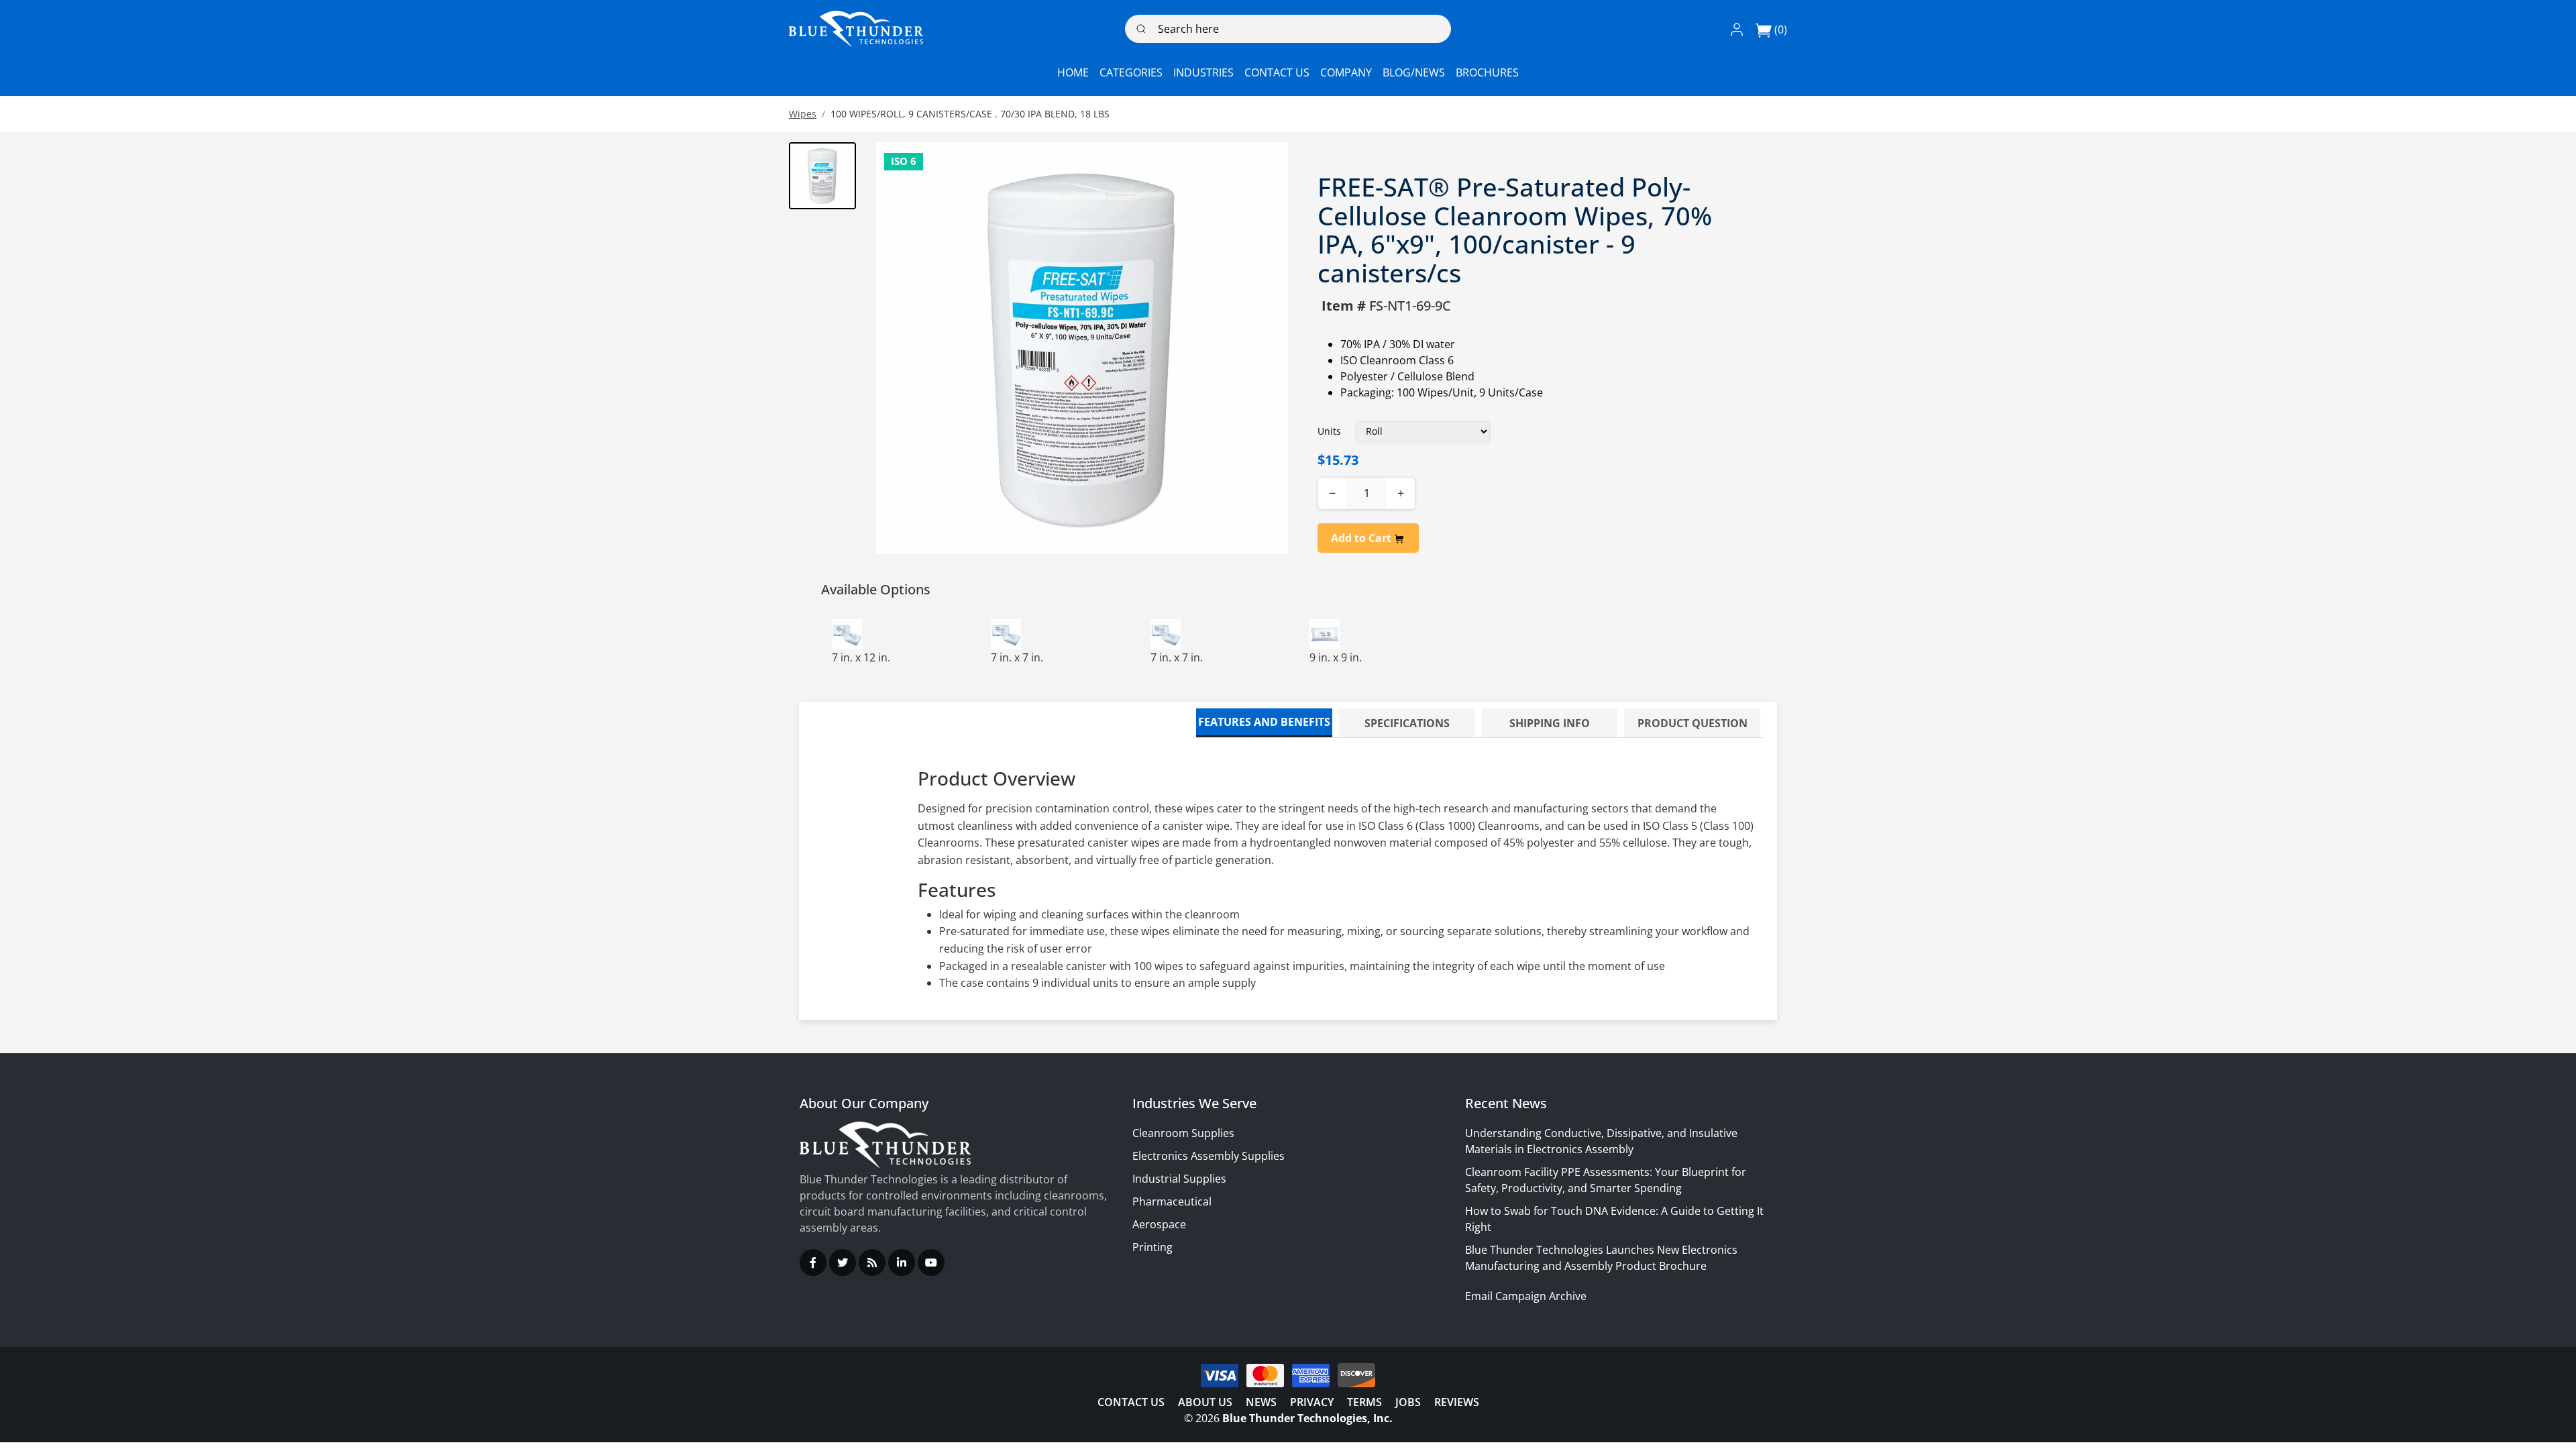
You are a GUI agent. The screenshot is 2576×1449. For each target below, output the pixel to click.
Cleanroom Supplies (1183, 1133)
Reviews (1457, 1402)
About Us (1205, 1402)
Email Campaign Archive (1526, 1296)
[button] (1737, 29)
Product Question (1693, 723)
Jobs (1408, 1402)
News (1261, 1402)
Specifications (1407, 723)
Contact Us (1131, 1402)
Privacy (1312, 1402)
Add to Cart (1362, 538)
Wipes (803, 114)
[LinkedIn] (902, 1263)
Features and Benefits (1264, 722)
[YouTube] (931, 1263)
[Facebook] (813, 1263)
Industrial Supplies (1179, 1179)
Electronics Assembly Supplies (1209, 1156)
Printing (1152, 1247)
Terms (1364, 1402)
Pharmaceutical (1172, 1201)
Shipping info (1550, 723)
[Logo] (856, 29)
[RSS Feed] (872, 1263)
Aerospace (1159, 1224)
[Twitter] (843, 1263)
